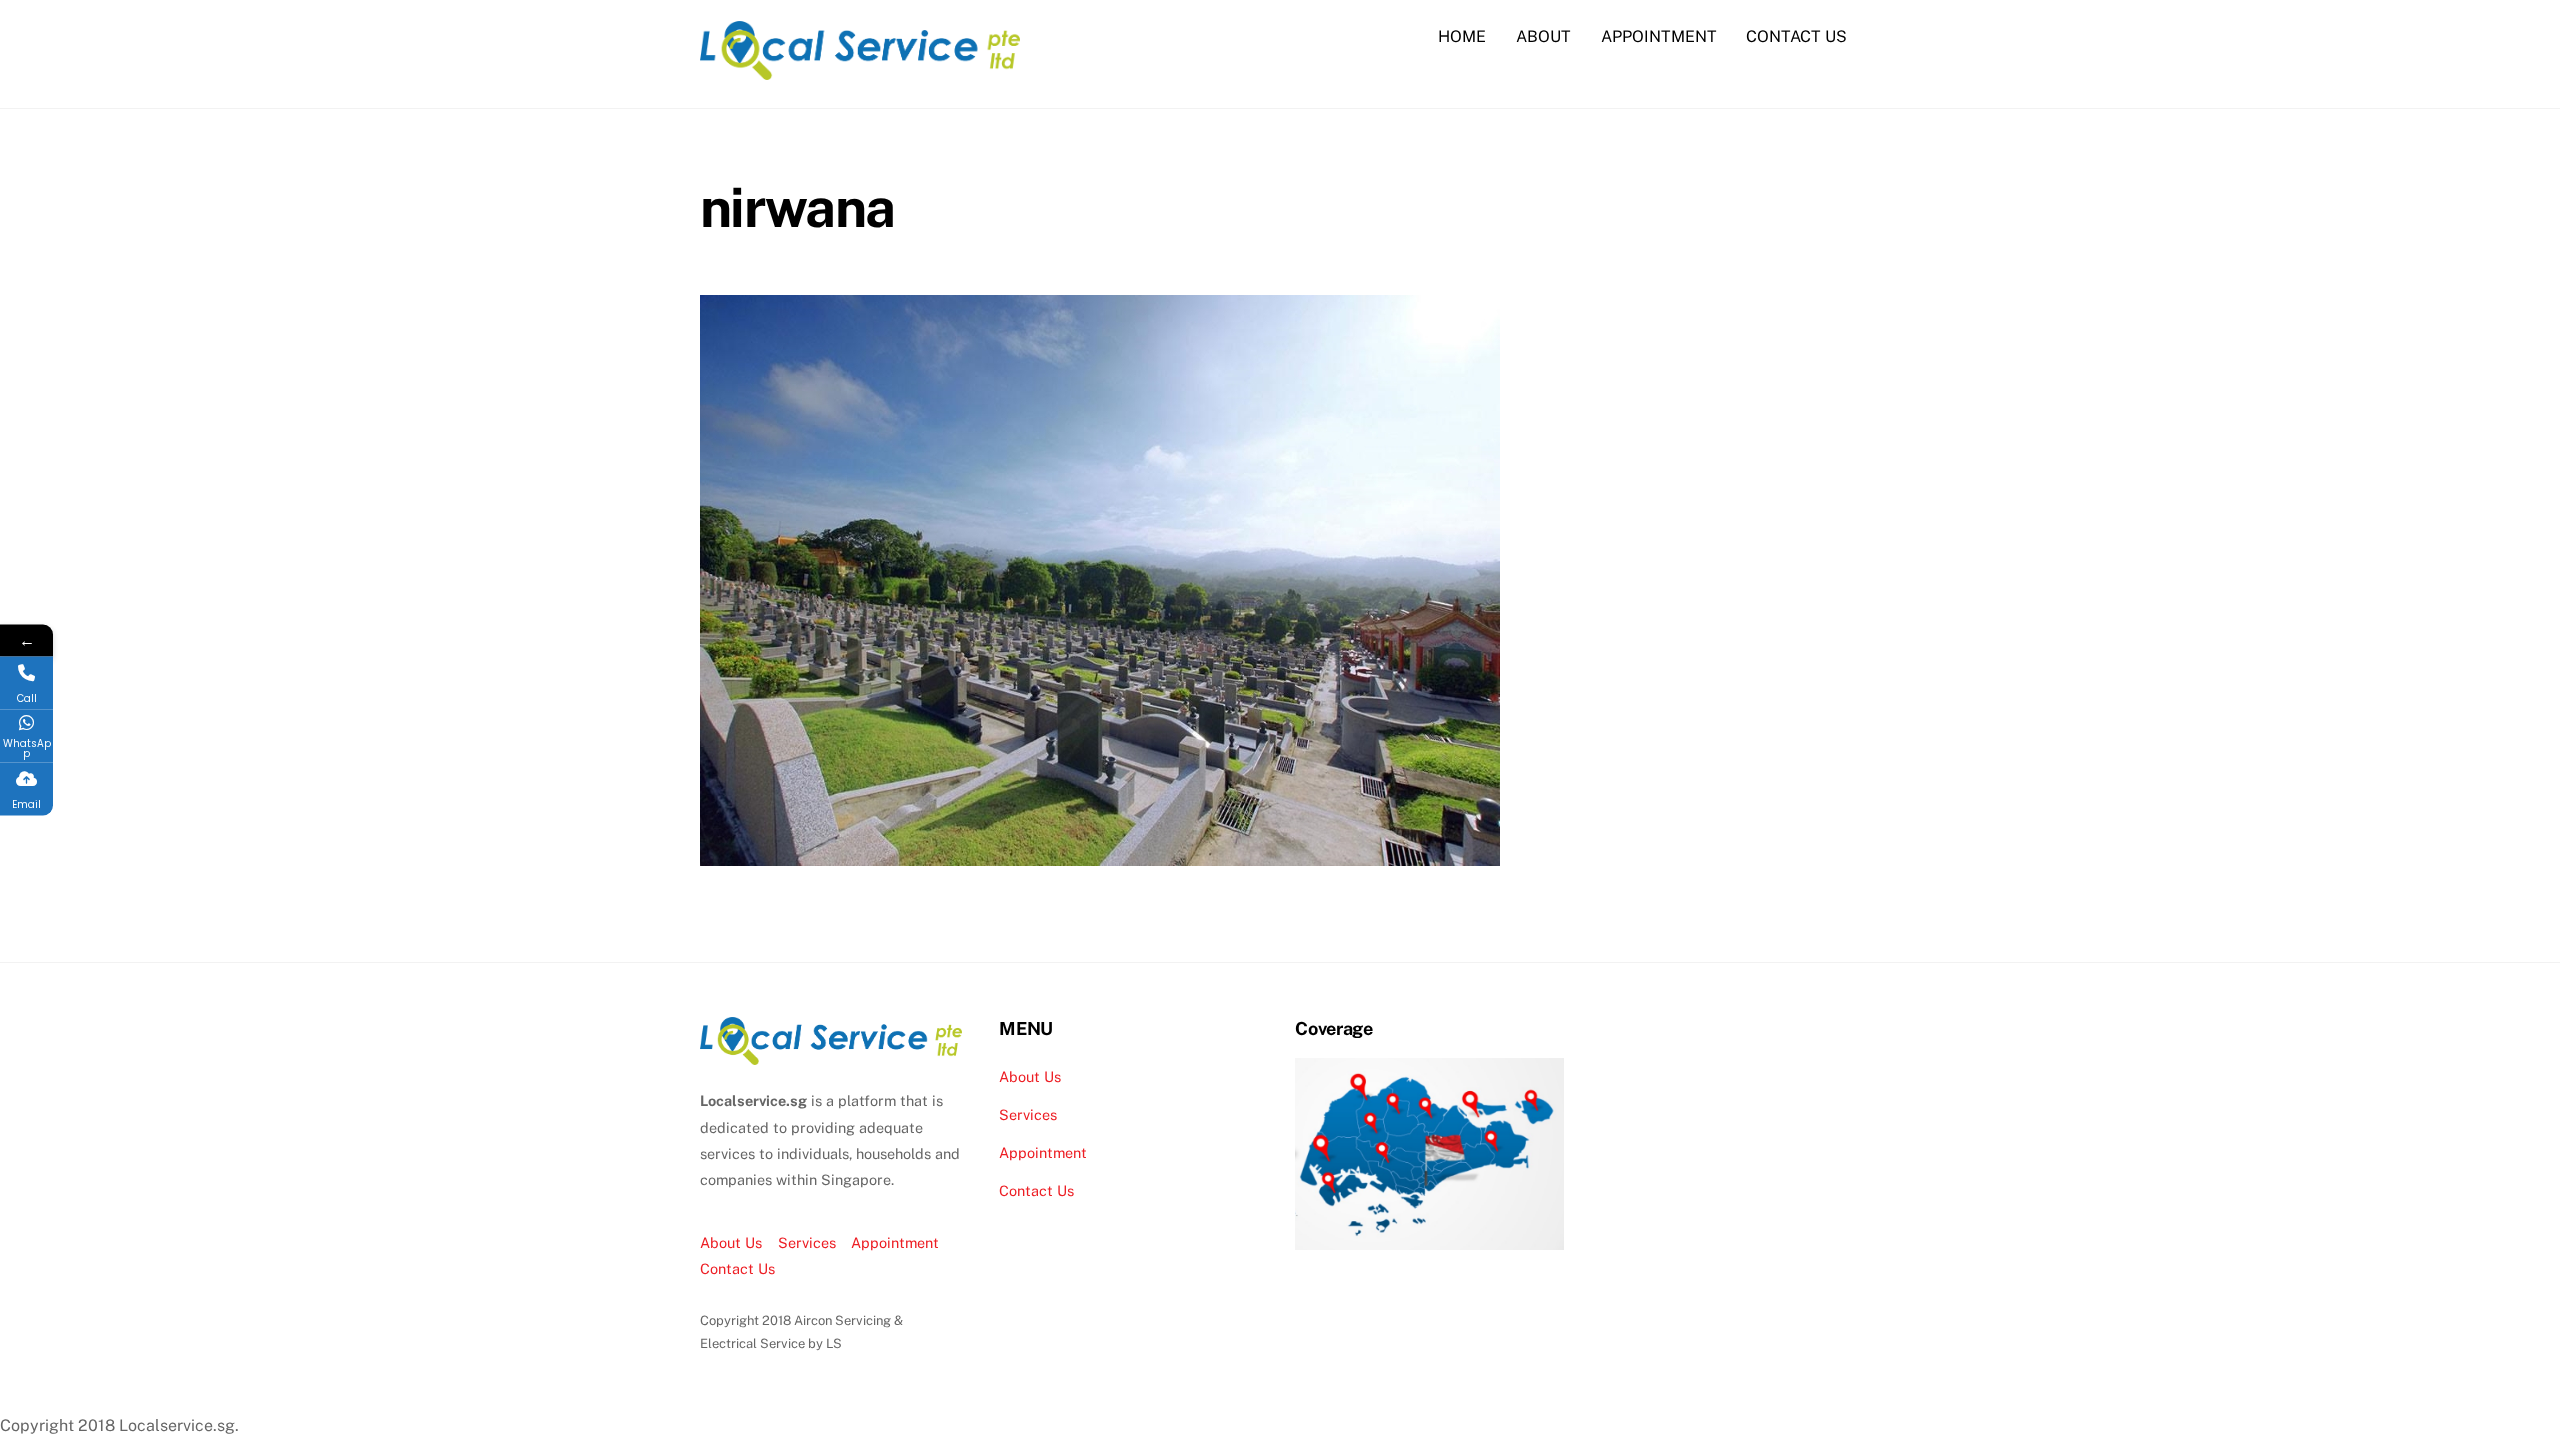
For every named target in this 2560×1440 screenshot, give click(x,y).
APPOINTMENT (1659, 36)
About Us (731, 1242)
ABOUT (1543, 36)
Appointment (895, 1242)
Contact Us (737, 1268)
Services (807, 1242)
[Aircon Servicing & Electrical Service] (860, 70)
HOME (1462, 36)
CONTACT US (1796, 36)
